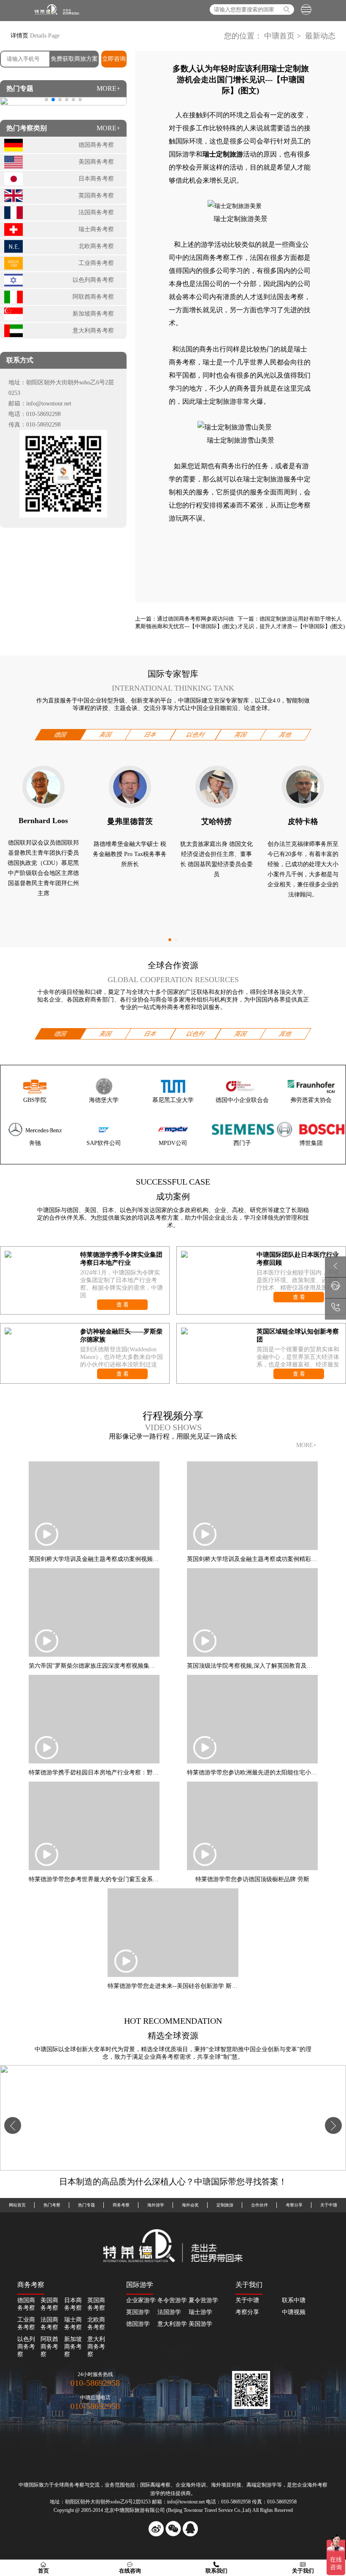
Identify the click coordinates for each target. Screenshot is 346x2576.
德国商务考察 (26, 2304)
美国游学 (200, 2324)
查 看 (123, 1305)
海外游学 (156, 2205)
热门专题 (86, 2205)
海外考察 (317, 2485)
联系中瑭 (294, 2300)
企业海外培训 (191, 2485)
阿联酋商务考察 (49, 2347)
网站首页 (17, 2205)
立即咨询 (114, 59)
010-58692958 (95, 2383)
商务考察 (121, 2205)
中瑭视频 (294, 2312)
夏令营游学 (203, 2300)
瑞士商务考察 (73, 2324)
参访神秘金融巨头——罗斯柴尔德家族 (121, 1335)
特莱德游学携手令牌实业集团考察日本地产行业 (121, 1259)
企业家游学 (141, 2300)
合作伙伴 (259, 2205)
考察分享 (294, 2205)
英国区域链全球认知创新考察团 (298, 1335)
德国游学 (138, 2324)
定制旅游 (225, 2205)
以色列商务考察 (26, 2347)
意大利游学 (172, 2324)
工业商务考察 (26, 2324)
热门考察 (52, 2205)
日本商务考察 (73, 2304)
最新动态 (319, 36)
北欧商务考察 (96, 2324)
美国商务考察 (49, 2304)
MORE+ (108, 88)
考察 (165, 2485)
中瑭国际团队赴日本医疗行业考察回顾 (298, 1259)
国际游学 (182, 154)
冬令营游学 (172, 2300)
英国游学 (138, 2312)
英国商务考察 (96, 2304)
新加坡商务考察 (73, 2347)
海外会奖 (190, 2205)
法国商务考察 (209, 258)
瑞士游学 (200, 2312)
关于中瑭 (329, 2205)
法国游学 (169, 2312)
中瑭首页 (279, 36)
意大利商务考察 (96, 2347)
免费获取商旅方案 (74, 59)
